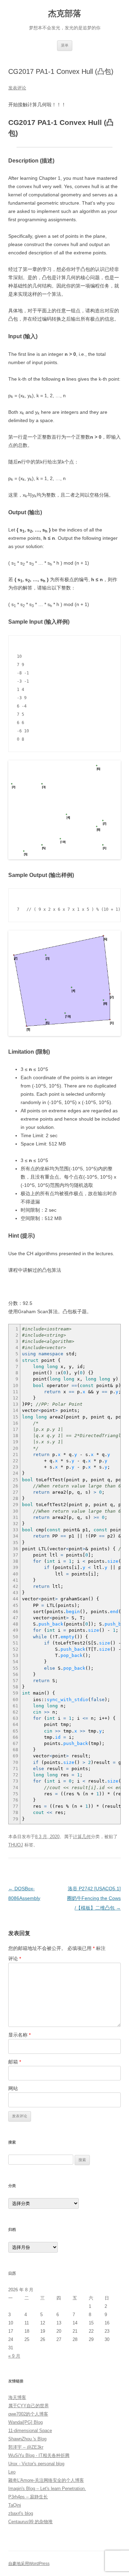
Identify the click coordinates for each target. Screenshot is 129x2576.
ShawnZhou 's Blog (27, 2439)
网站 (13, 2088)
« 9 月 (14, 2356)
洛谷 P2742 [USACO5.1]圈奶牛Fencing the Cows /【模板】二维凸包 (94, 1898)
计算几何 (82, 1837)
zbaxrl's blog (21, 2513)
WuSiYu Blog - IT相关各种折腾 (39, 2455)
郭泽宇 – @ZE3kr (26, 2447)
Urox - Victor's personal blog (36, 2464)
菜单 (65, 45)
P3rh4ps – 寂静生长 (28, 2497)
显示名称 (19, 2035)
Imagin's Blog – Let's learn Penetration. (47, 2489)
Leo (12, 2472)
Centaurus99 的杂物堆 (30, 2522)
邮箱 (15, 2062)
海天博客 (17, 2397)
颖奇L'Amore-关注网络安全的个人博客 (46, 2480)
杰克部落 (65, 13)
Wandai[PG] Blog (25, 2422)
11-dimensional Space (30, 2431)
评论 (15, 1959)
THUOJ (16, 1845)
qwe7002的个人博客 (28, 2414)
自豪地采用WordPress (29, 2564)
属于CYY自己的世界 (29, 2406)
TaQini (15, 2505)
